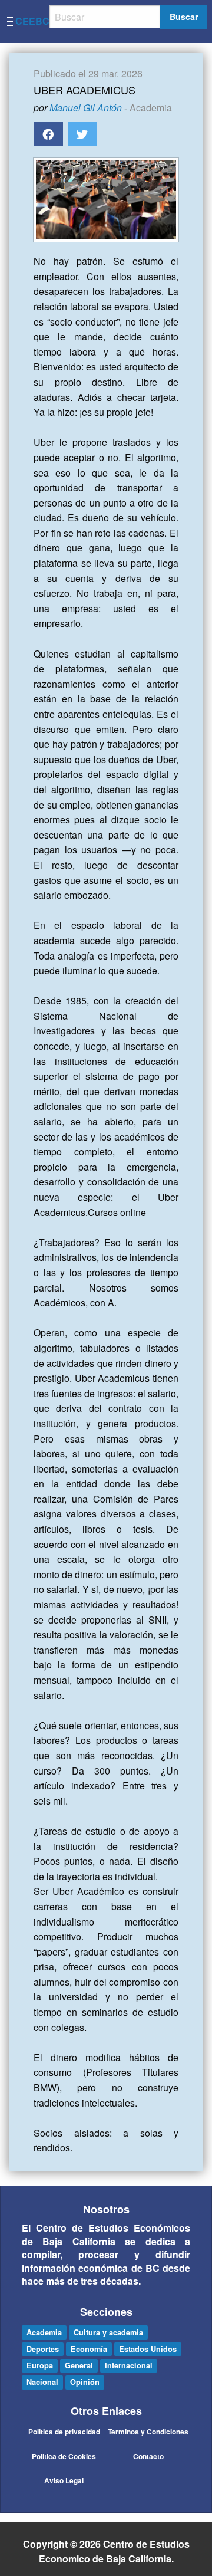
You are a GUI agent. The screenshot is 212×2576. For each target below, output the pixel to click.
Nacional (42, 2382)
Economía (89, 2349)
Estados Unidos (148, 2349)
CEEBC (32, 21)
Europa (40, 2365)
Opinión (85, 2382)
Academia (151, 108)
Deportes (43, 2349)
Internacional (129, 2365)
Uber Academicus (85, 90)
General (79, 2365)
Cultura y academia (108, 2332)
